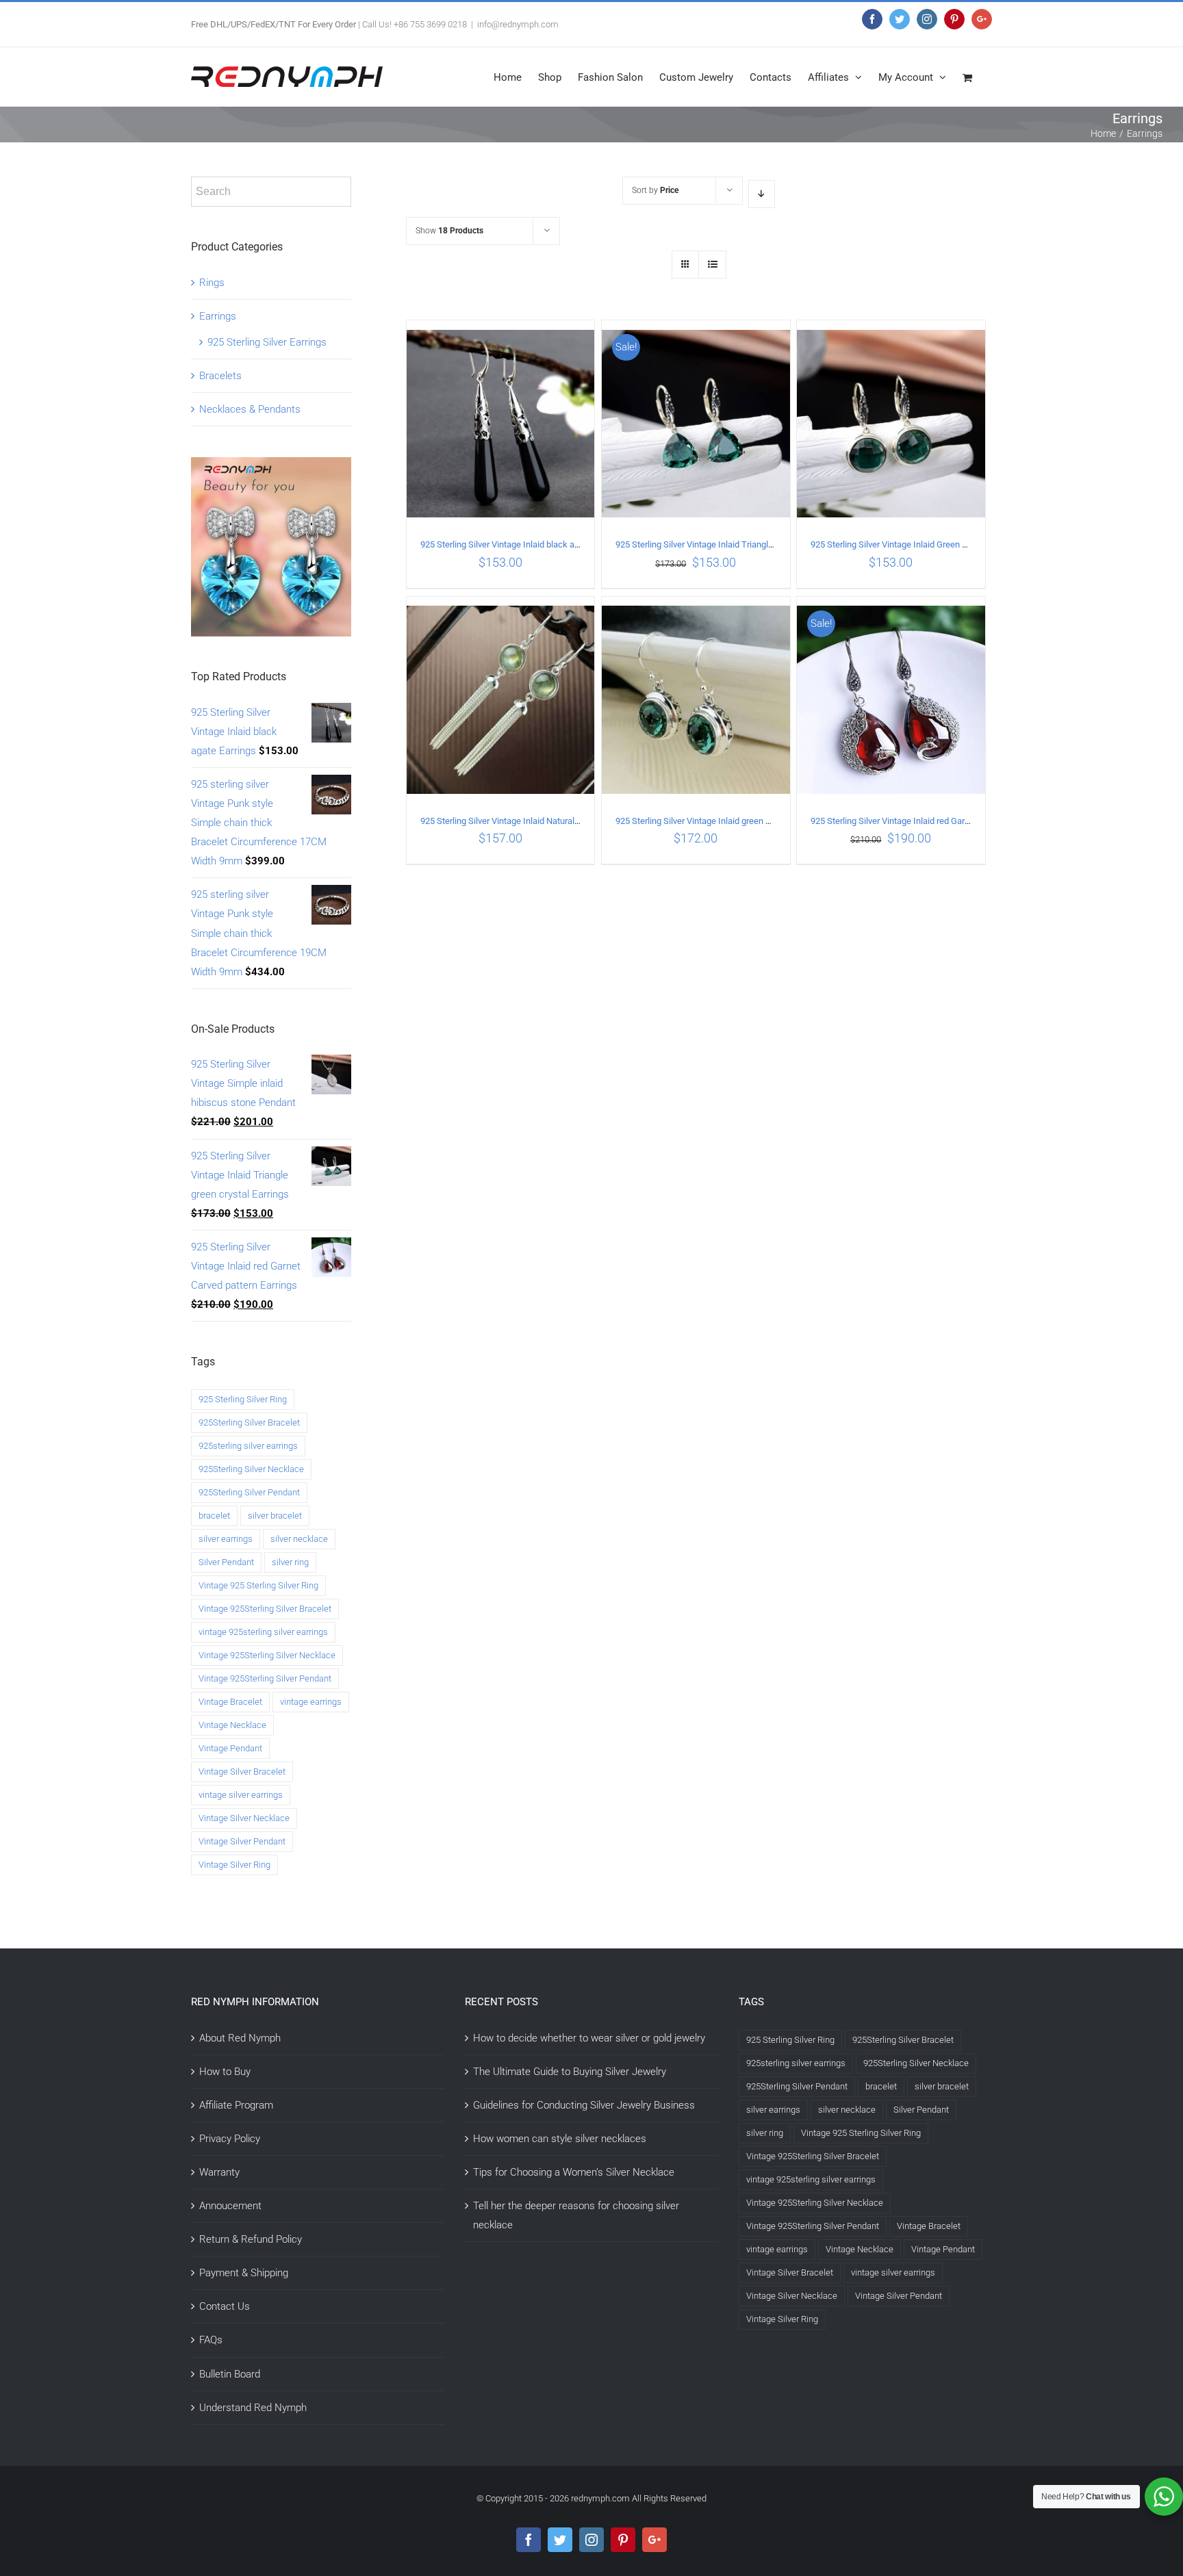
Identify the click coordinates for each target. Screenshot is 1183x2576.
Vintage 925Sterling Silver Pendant (265, 1678)
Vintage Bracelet (230, 1702)
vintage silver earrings (241, 1795)
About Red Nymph (240, 2038)
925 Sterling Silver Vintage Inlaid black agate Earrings (523, 544)
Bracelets (220, 376)
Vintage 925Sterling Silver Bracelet (265, 1609)
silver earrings (226, 1539)
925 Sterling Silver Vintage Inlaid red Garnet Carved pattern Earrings (940, 821)
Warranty (219, 2172)
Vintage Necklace (232, 1725)
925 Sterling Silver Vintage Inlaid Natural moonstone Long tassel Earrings (561, 821)
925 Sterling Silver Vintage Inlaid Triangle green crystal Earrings (737, 544)
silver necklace (299, 1539)
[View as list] (712, 265)
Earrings (218, 316)
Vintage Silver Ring (234, 1865)
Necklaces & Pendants (250, 409)
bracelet (214, 1516)
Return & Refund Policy (251, 2239)
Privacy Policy (230, 2139)
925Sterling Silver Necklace (251, 1469)
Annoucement (230, 2206)
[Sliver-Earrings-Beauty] (271, 467)
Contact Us (225, 2306)
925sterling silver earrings (248, 1446)
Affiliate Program (236, 2105)
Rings (212, 283)
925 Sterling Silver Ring (243, 1399)
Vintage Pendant (230, 1748)
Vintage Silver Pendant (242, 1841)
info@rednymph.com (518, 24)
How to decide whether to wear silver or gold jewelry (589, 2038)
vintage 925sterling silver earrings (263, 1632)
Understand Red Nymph (253, 2408)
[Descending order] (762, 194)
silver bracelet (275, 1516)
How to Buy (225, 2072)
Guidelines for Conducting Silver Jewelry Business (584, 2105)
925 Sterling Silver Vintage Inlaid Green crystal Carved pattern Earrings (945, 544)
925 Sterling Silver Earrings (267, 342)
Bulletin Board (230, 2374)
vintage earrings (311, 1702)
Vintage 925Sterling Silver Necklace (267, 1655)
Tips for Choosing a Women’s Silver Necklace (574, 2172)
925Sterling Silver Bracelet (249, 1422)
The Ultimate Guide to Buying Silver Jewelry (570, 2072)
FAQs (211, 2340)
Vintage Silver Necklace (244, 1818)
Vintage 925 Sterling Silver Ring (258, 1585)
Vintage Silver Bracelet (242, 1772)
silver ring (290, 1562)
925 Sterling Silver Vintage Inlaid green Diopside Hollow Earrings (739, 821)
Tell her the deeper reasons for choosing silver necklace (576, 2215)
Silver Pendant (226, 1562)
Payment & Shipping (244, 2273)
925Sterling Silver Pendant (249, 1492)
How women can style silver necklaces (560, 2139)
